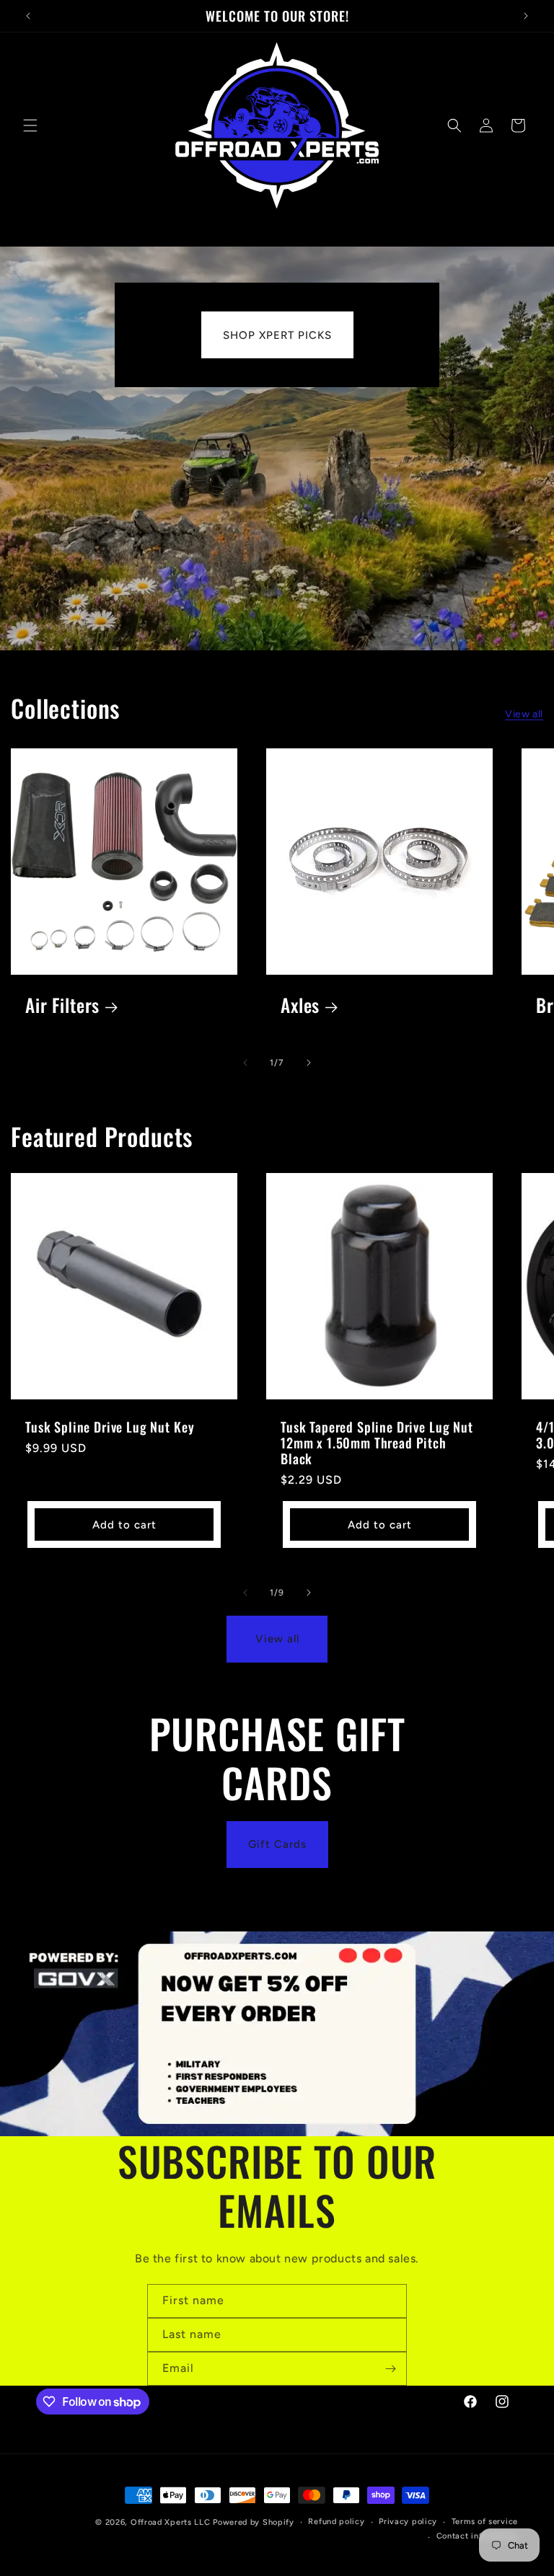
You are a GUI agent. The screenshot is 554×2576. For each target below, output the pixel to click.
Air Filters (62, 1005)
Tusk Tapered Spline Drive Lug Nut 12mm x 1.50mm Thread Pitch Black (377, 1443)
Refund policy (336, 2522)
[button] (30, 125)
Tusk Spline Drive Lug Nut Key (110, 1427)
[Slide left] (245, 1063)
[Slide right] (309, 1063)
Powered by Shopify (254, 2522)
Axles (300, 1005)
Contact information (477, 2536)
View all (524, 714)
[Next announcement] (526, 16)
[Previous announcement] (28, 16)
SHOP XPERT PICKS (277, 335)
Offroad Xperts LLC (171, 2522)
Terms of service (485, 2522)
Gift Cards (277, 1844)
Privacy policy (408, 2522)
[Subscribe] (390, 2369)
